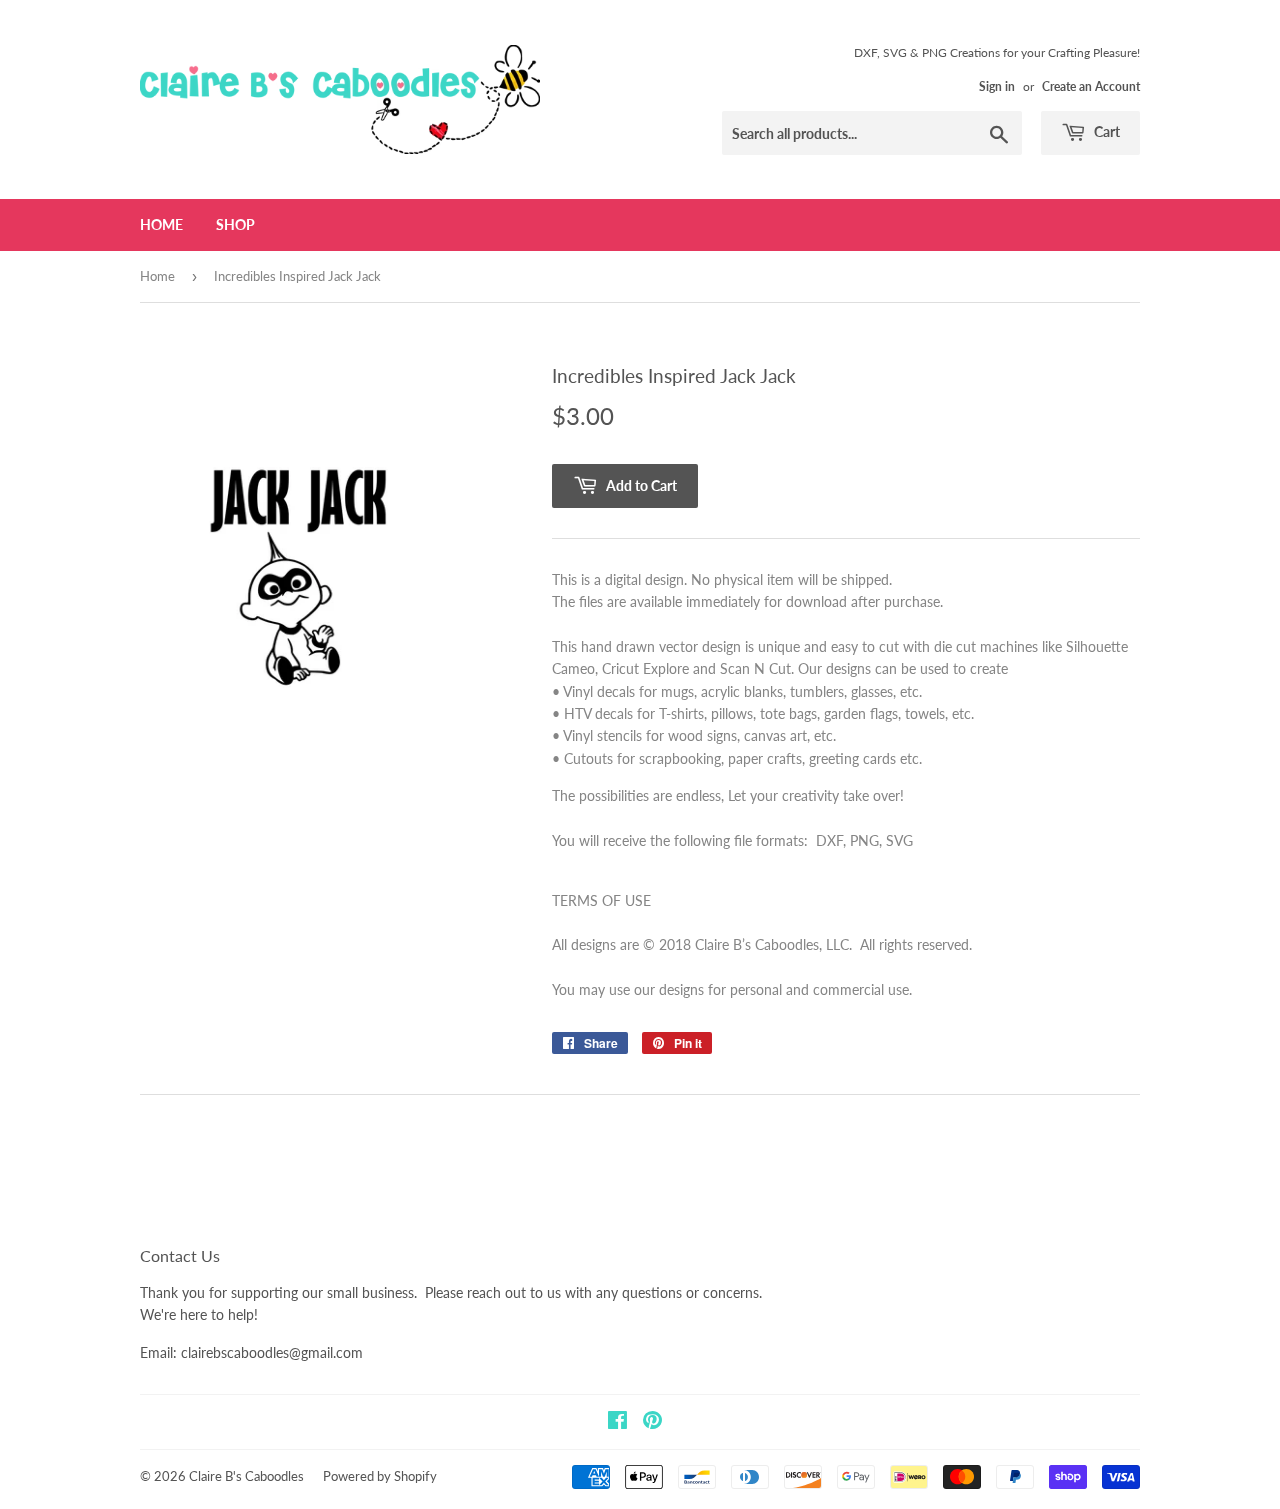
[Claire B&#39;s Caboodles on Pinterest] (652, 1422)
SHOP (235, 224)
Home (161, 224)
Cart (1105, 131)
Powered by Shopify (380, 1476)
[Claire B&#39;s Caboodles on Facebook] (617, 1422)
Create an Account (1091, 86)
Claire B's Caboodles (246, 1476)
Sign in (997, 86)
